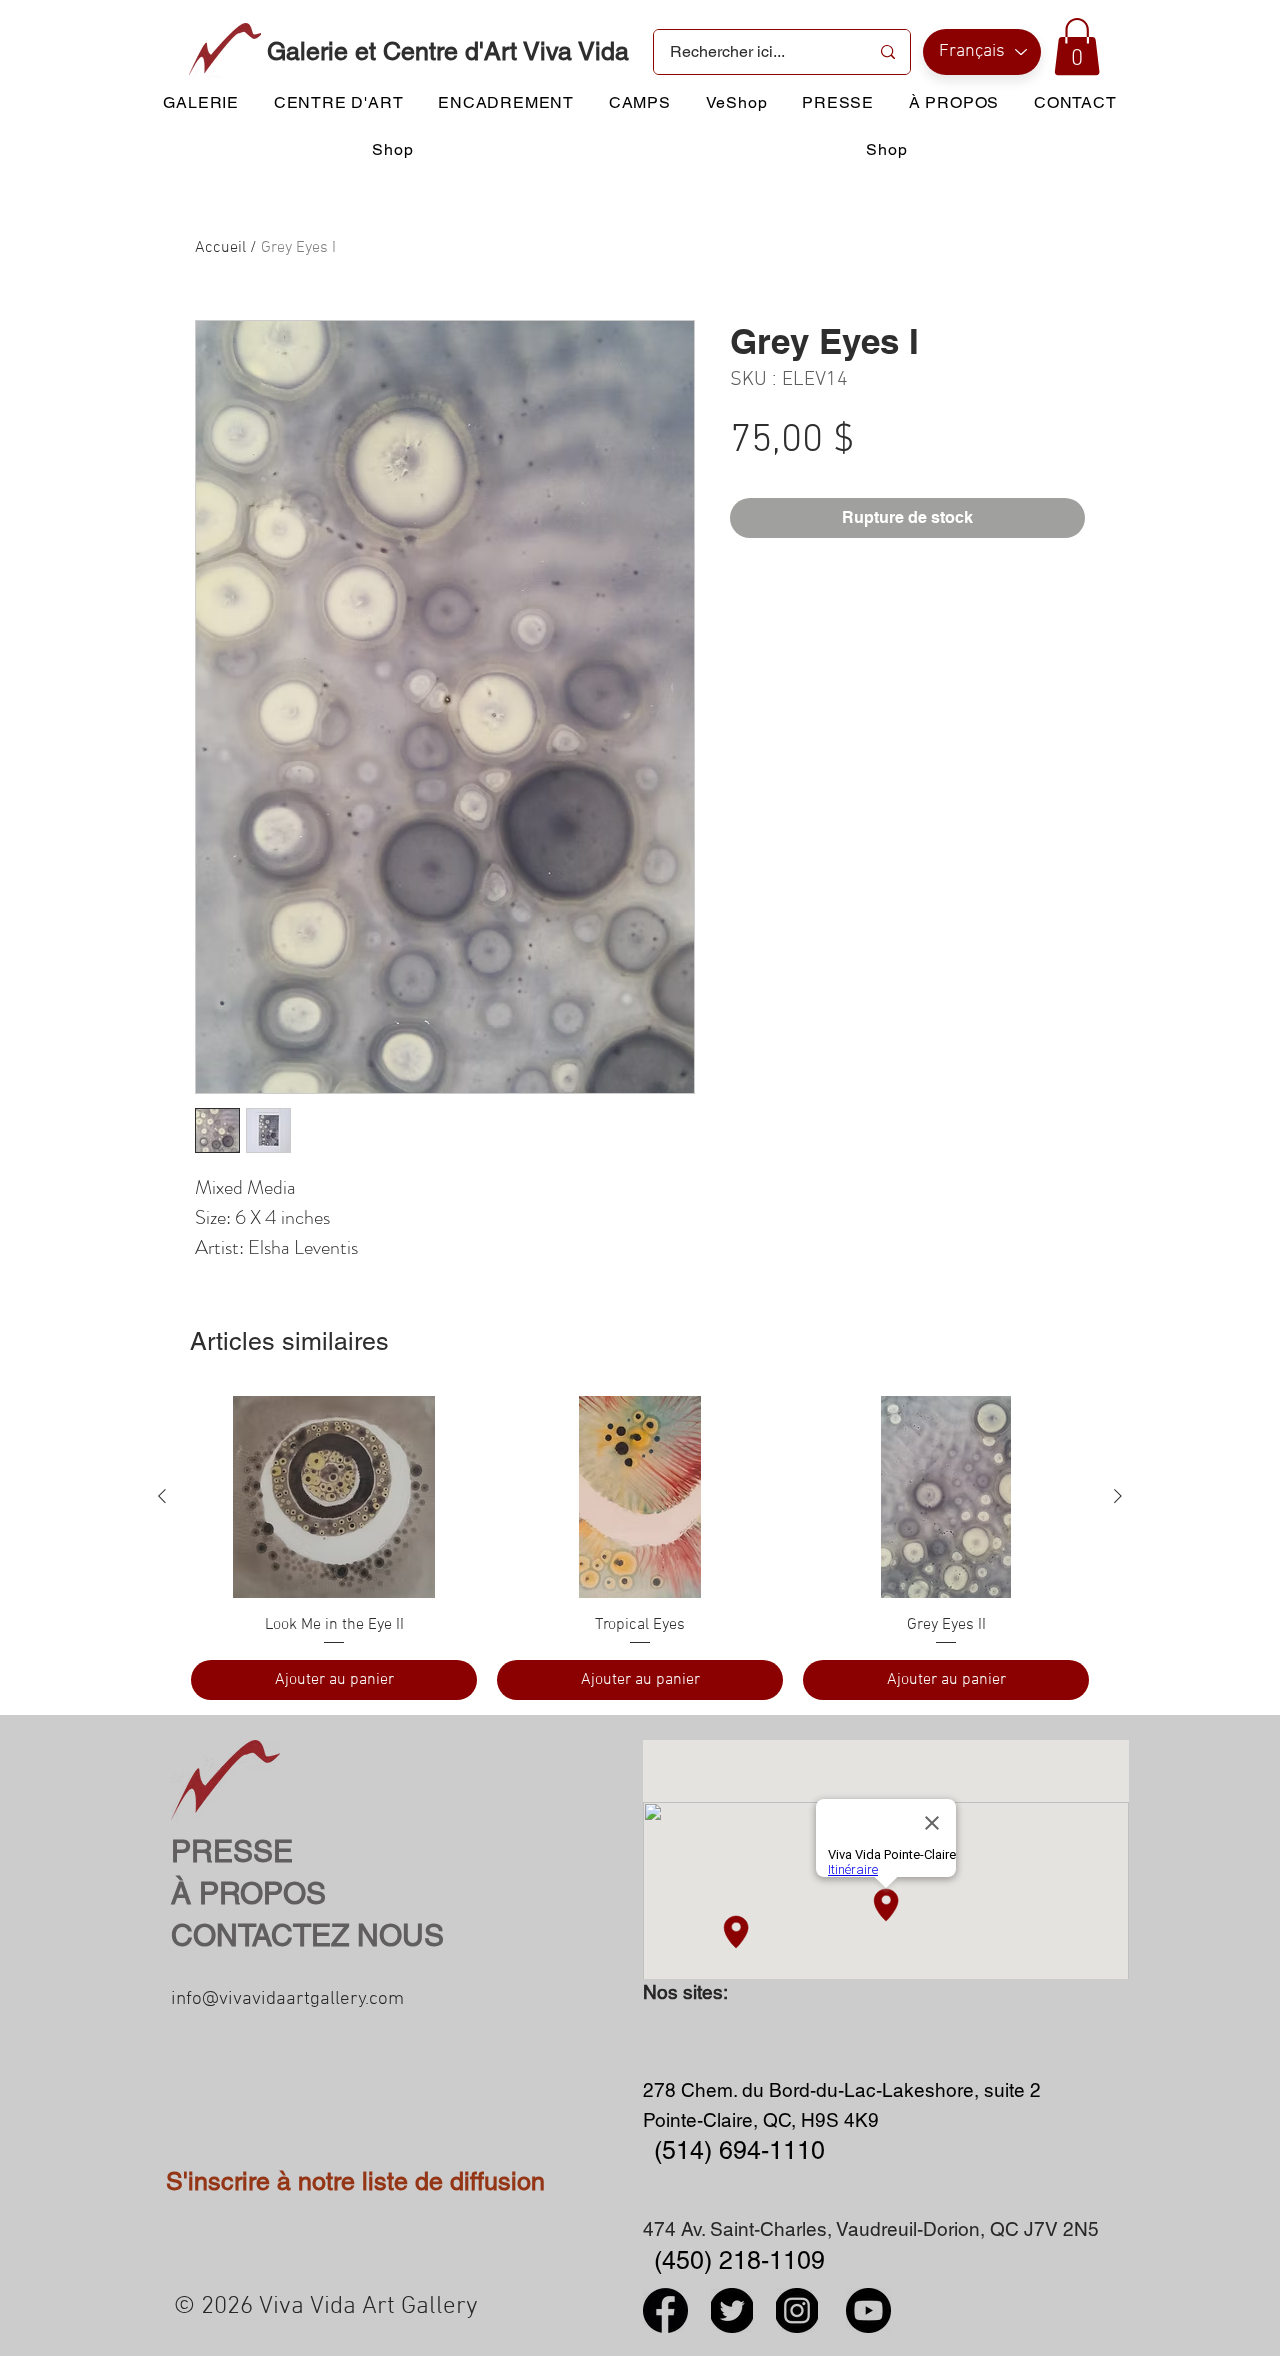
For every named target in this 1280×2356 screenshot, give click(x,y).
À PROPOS (248, 1893)
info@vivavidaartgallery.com (287, 1999)
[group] (640, 1548)
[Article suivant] (1118, 1496)
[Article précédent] (162, 1496)
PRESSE (232, 1851)
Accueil (220, 248)
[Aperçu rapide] (334, 1497)
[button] (1077, 46)
